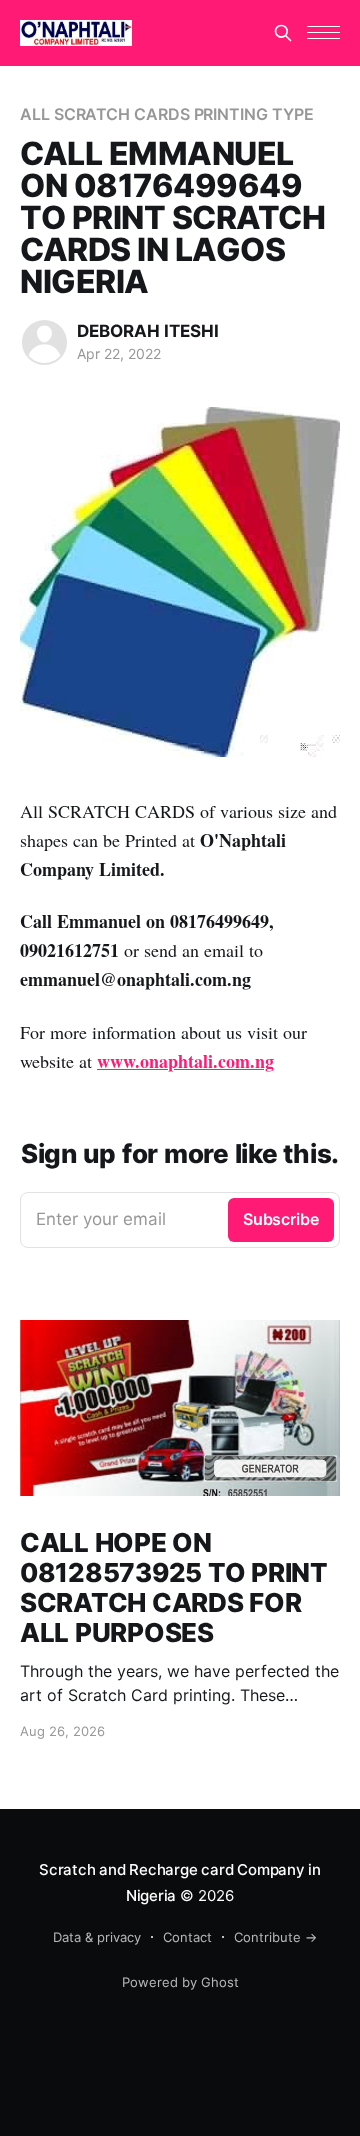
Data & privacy (97, 1937)
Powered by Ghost (180, 1982)
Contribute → (275, 1937)
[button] (323, 32)
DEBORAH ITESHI (148, 331)
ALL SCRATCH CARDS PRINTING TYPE (167, 114)
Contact (187, 1937)
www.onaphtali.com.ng (185, 1061)
